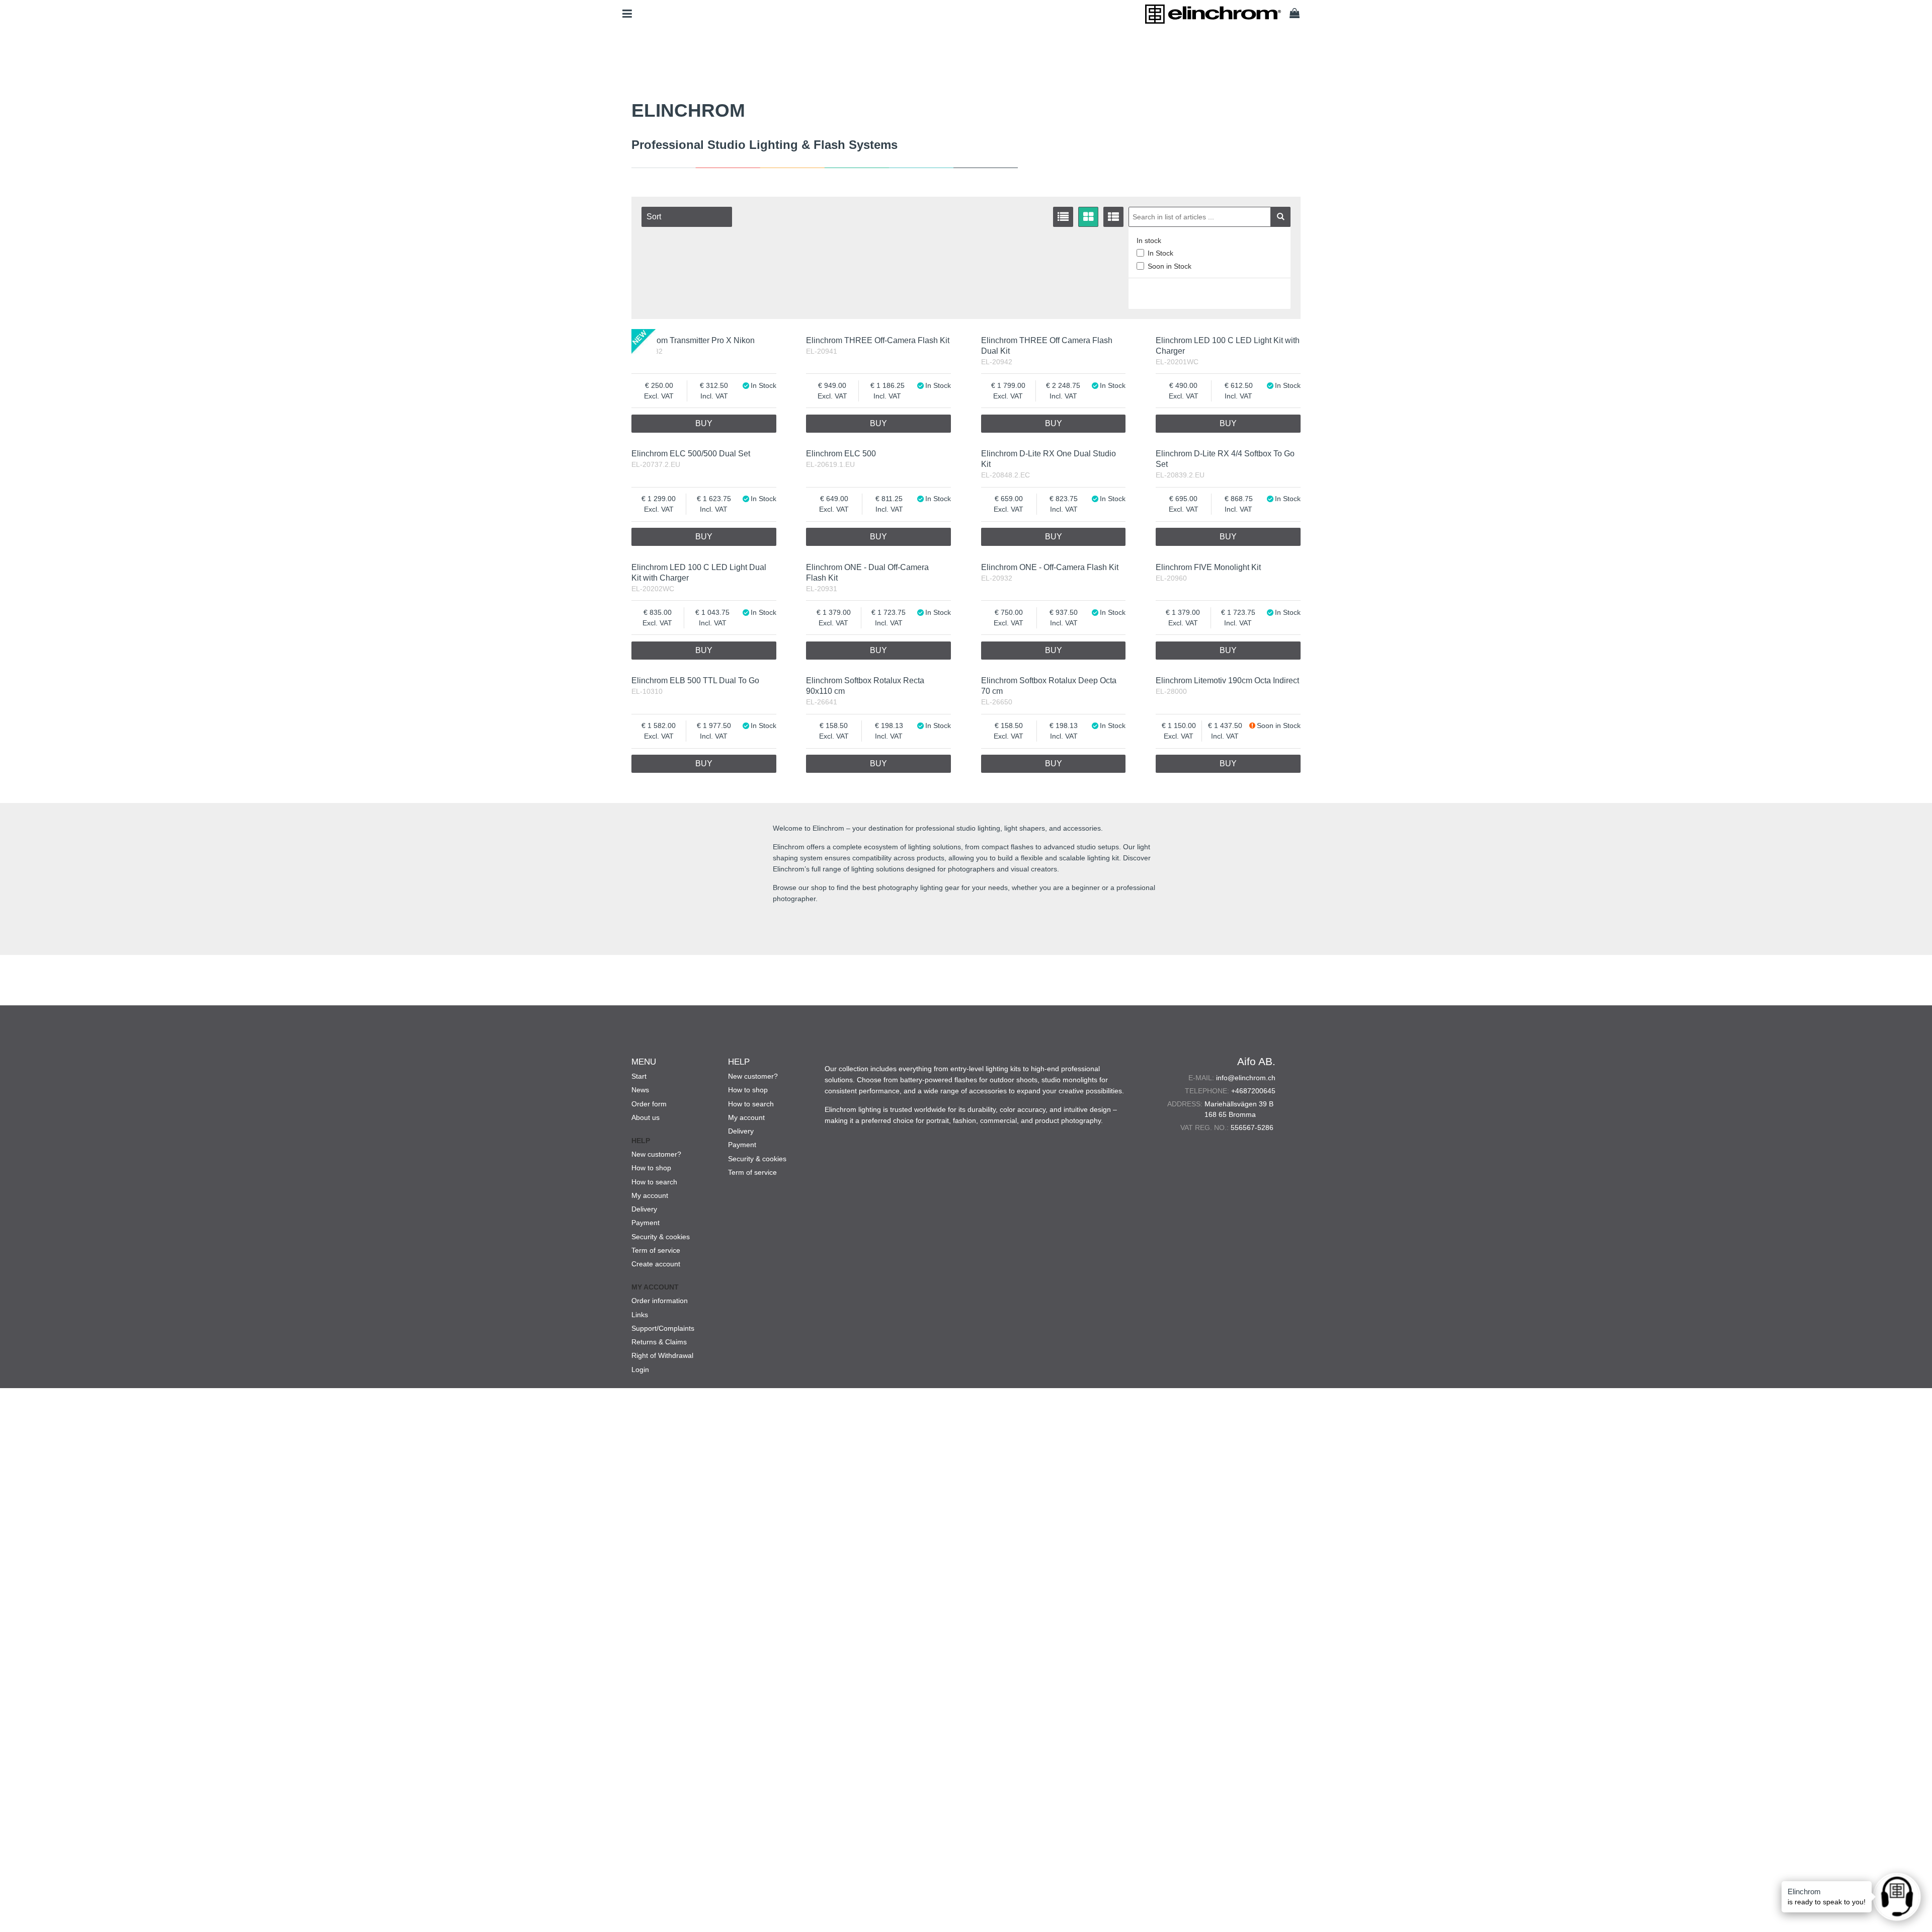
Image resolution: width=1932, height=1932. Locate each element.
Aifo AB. (1256, 1061)
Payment (646, 1223)
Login (640, 1370)
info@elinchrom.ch (1246, 1078)
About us (646, 1117)
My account (650, 1195)
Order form (649, 1104)
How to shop (651, 1168)
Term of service (656, 1250)
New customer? (656, 1154)
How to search (654, 1182)
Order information (660, 1301)
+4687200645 (1253, 1091)
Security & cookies (661, 1237)
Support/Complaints (663, 1328)
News (640, 1090)
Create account (656, 1264)
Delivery (644, 1209)
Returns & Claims (659, 1342)
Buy (704, 423)
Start (639, 1076)
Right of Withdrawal (662, 1355)
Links (640, 1315)
